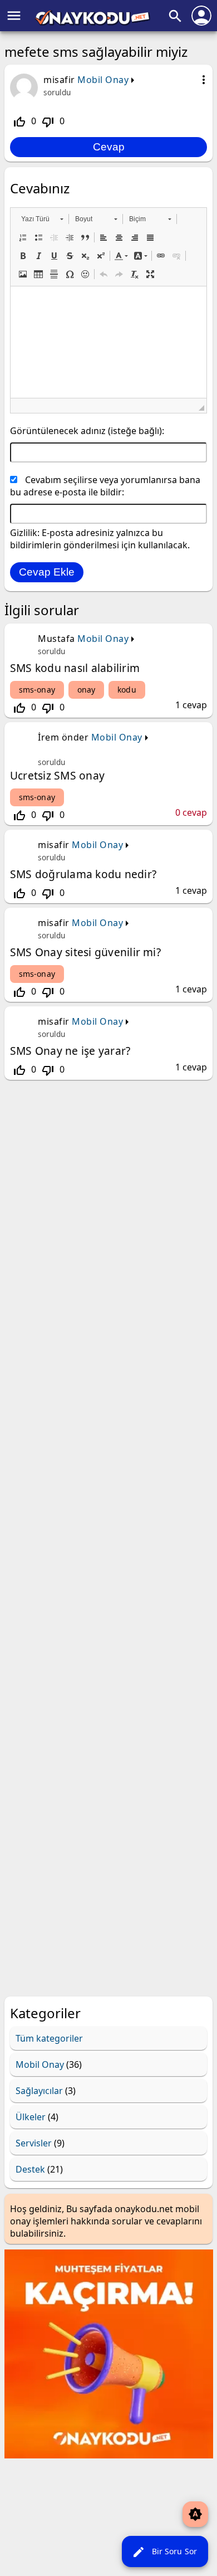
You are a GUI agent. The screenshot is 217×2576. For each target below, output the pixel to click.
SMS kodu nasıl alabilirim (75, 668)
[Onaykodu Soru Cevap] (92, 22)
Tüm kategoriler (49, 2038)
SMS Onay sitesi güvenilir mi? (85, 952)
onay (86, 690)
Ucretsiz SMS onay (57, 775)
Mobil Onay (103, 80)
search (175, 16)
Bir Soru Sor (164, 2552)
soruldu (57, 92)
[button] (42, 219)
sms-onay (37, 690)
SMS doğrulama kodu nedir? (83, 874)
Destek (30, 2169)
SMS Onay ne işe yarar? (70, 1051)
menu (14, 16)
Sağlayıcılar (39, 2091)
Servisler (34, 2143)
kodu (127, 690)
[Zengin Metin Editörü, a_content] (108, 342)
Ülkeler (31, 2117)
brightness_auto (195, 2514)
